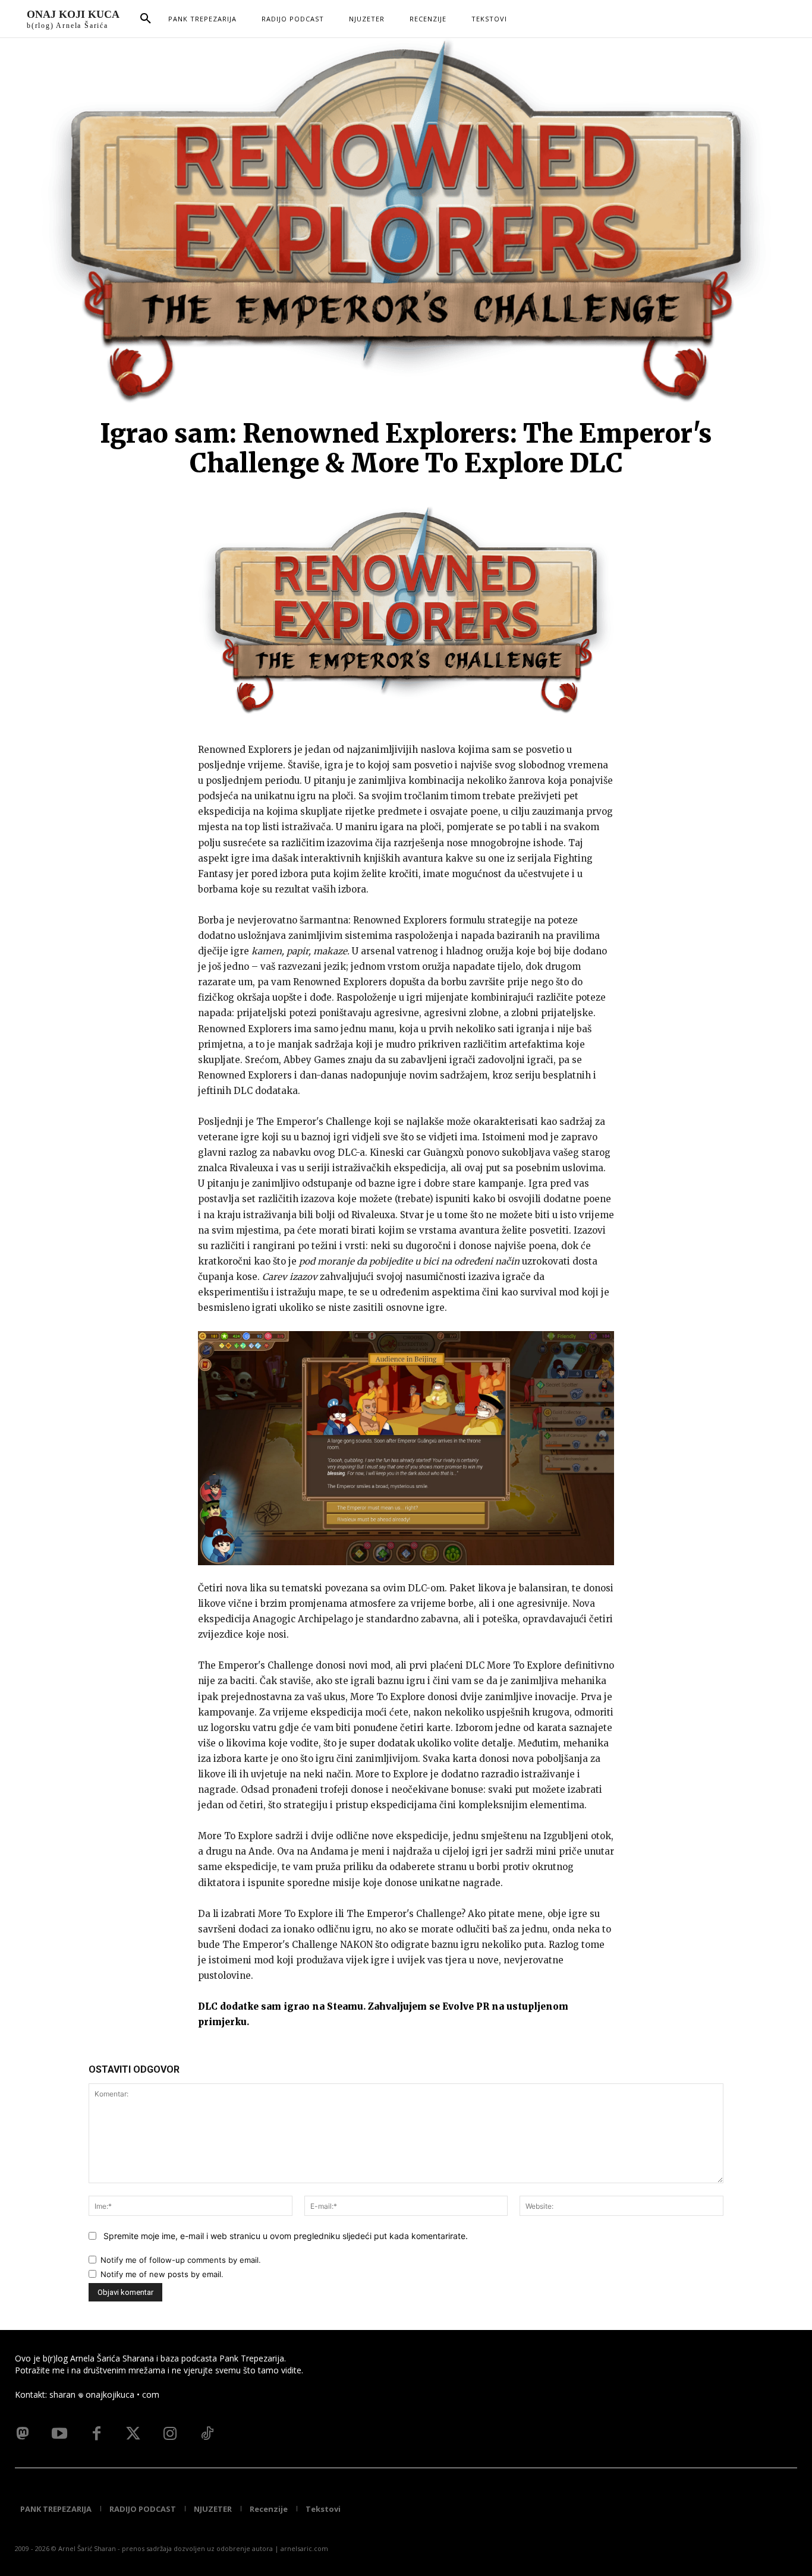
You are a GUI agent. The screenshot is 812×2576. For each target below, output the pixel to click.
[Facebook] (96, 2434)
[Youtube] (59, 2434)
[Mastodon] (23, 2434)
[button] (146, 19)
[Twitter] (133, 2434)
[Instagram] (170, 2434)
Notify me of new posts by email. (162, 2274)
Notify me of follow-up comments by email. (181, 2260)
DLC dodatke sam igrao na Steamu (281, 2006)
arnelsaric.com (304, 2548)
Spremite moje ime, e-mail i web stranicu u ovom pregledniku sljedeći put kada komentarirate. (286, 2236)
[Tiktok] (207, 2434)
